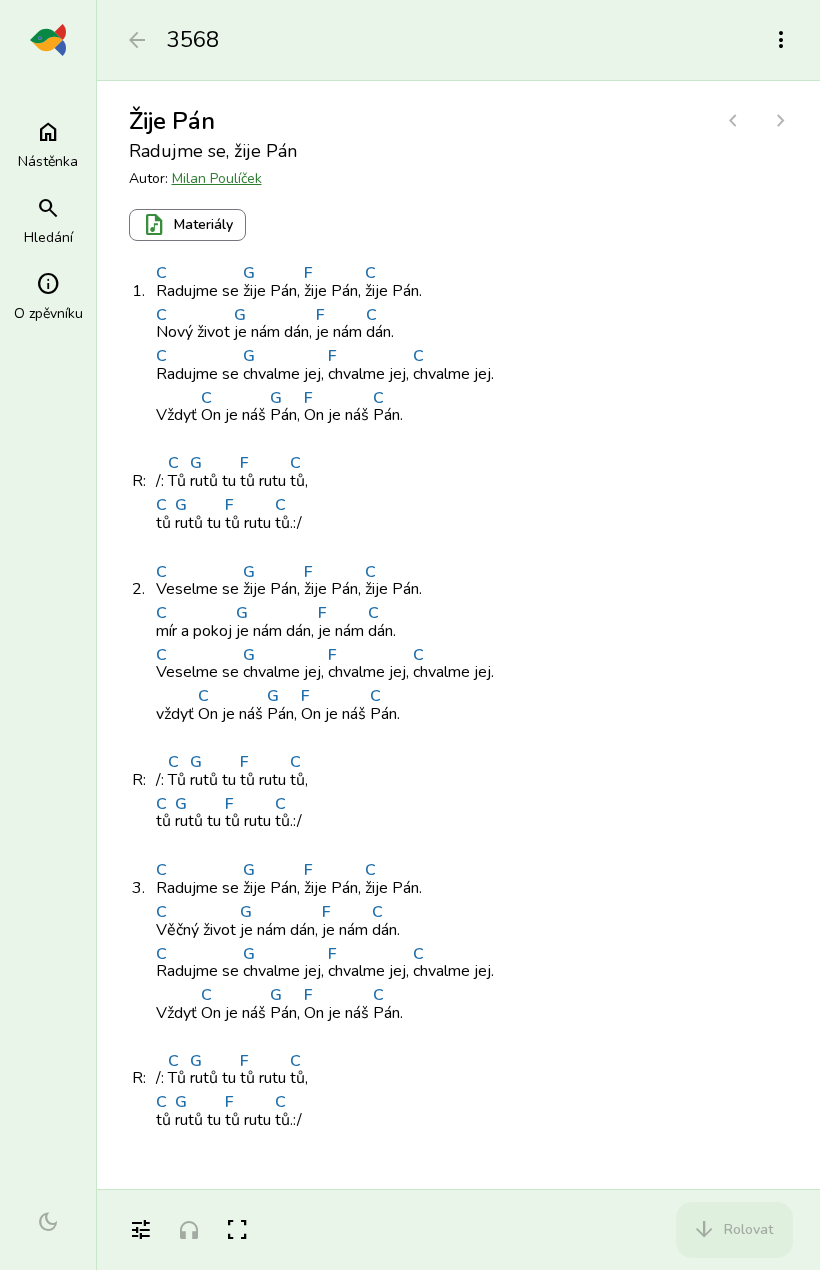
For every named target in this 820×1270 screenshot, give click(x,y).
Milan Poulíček (217, 178)
